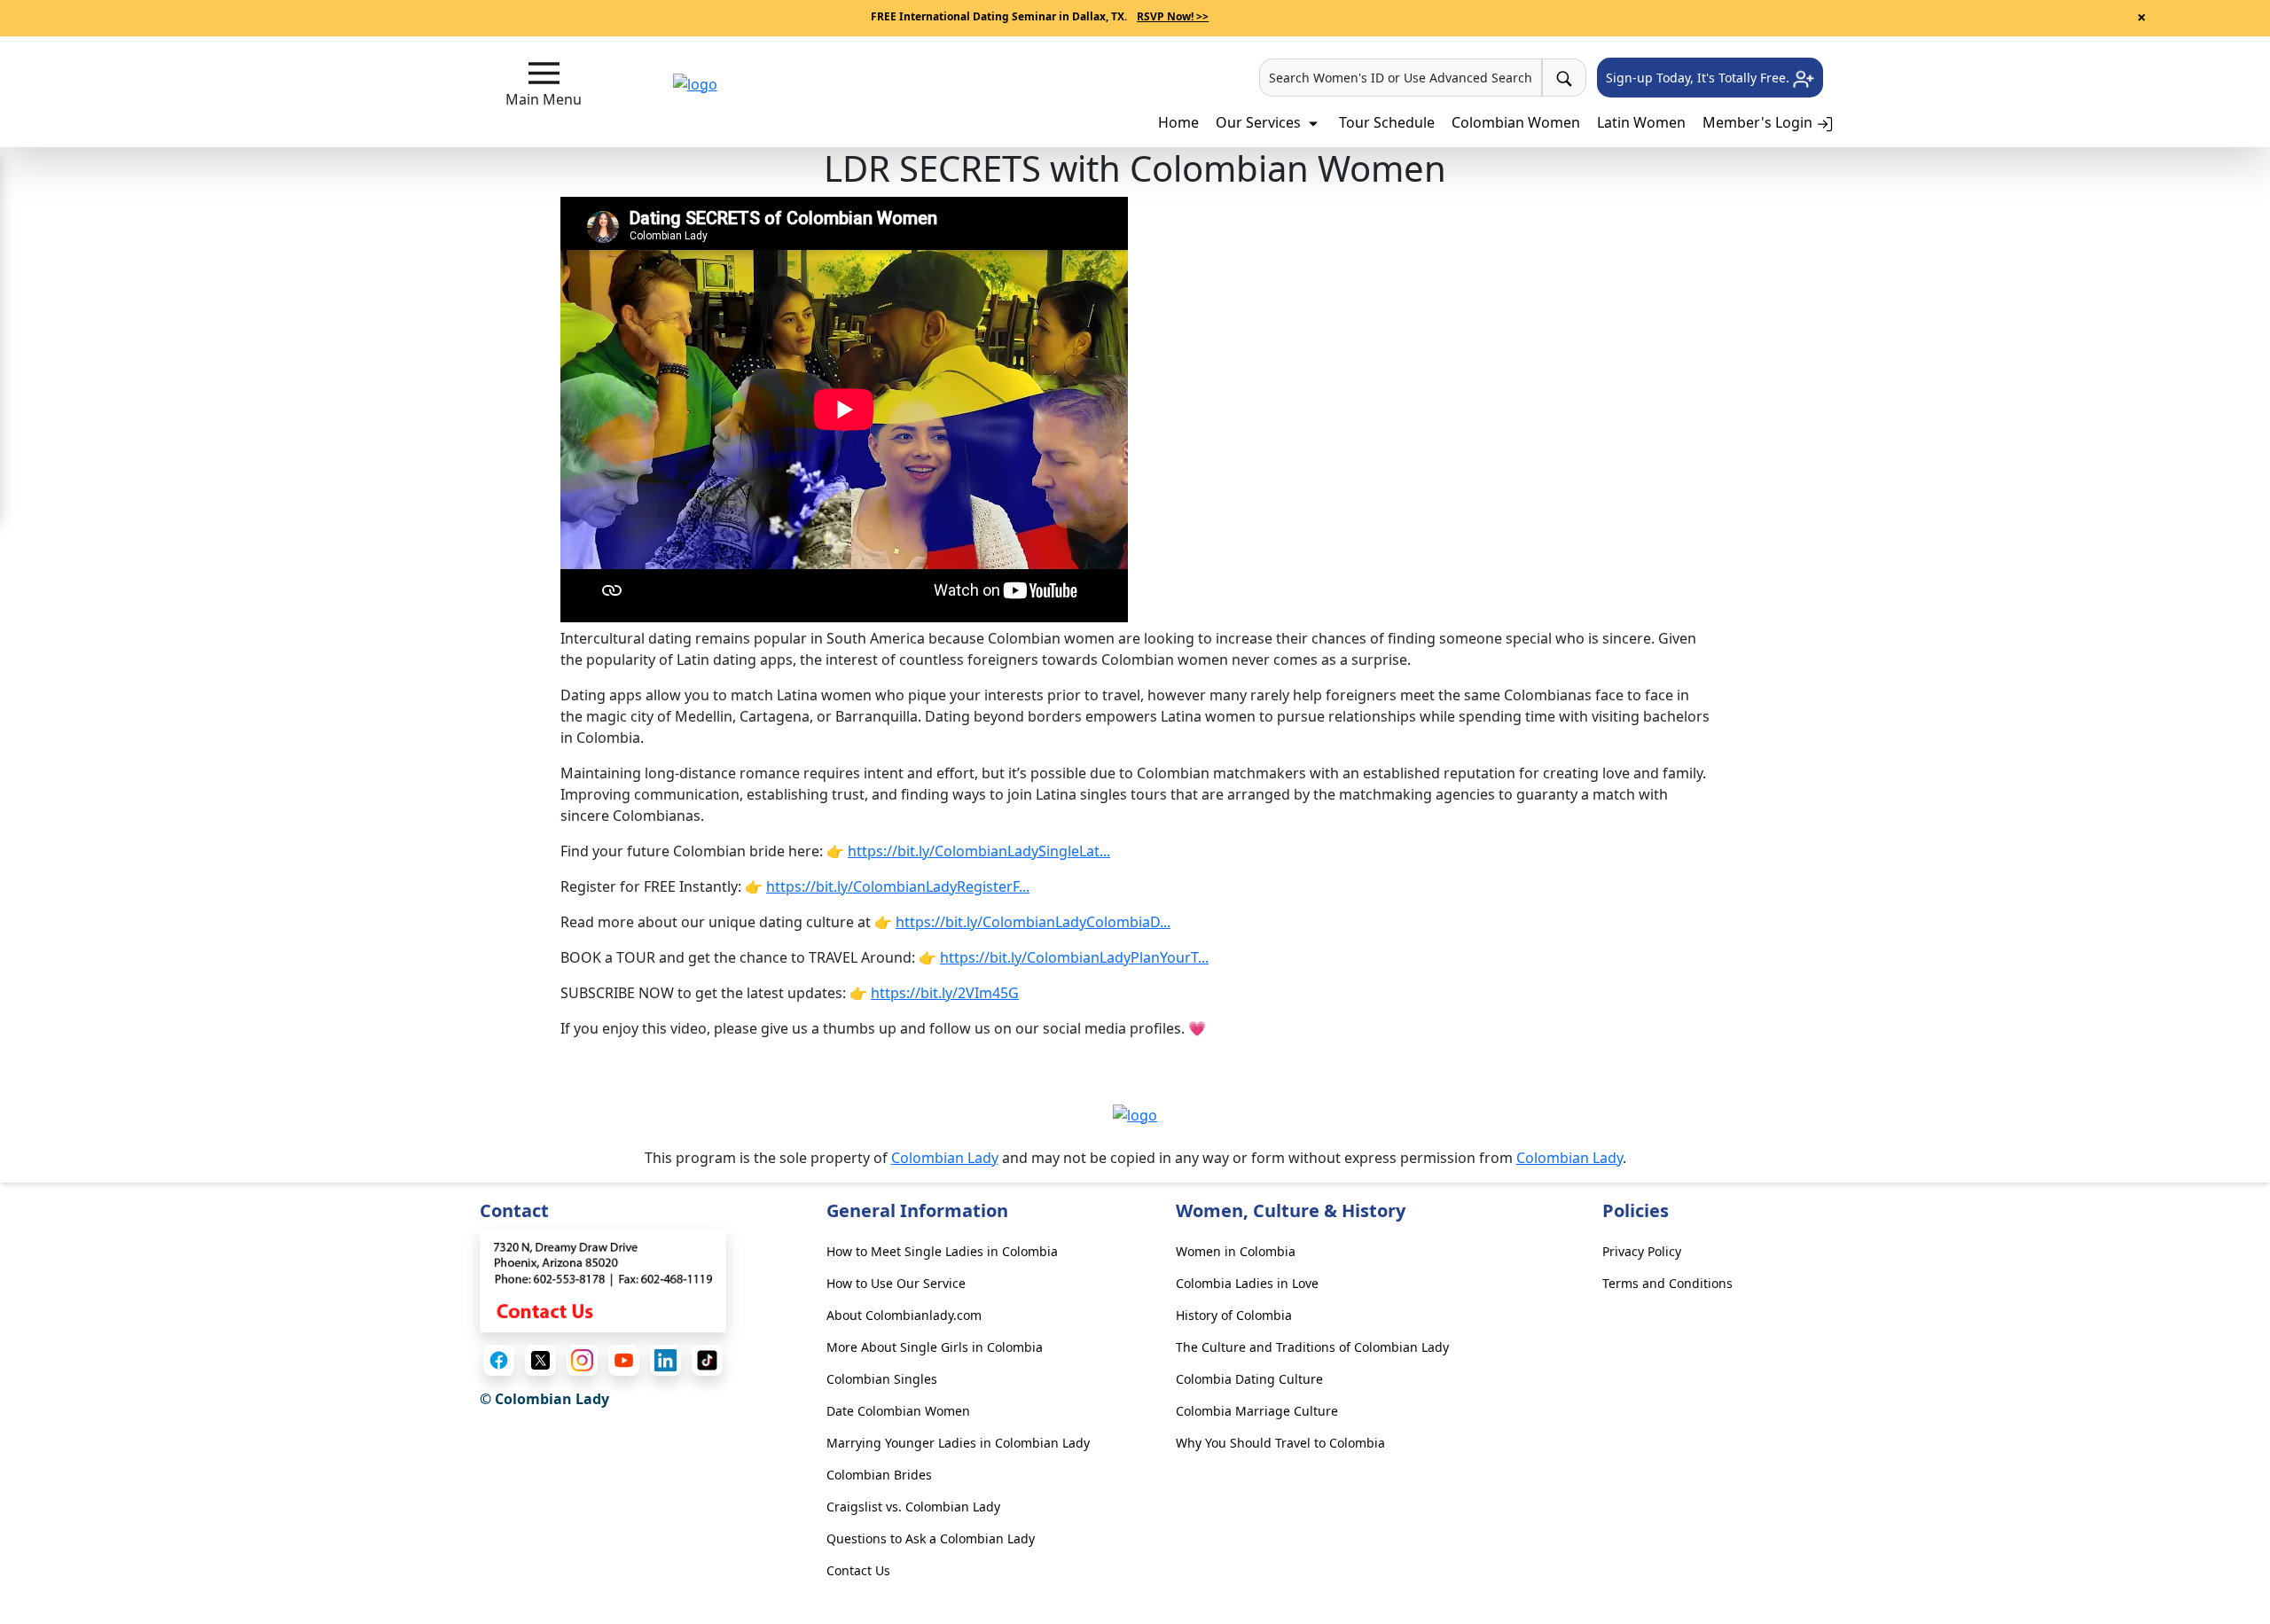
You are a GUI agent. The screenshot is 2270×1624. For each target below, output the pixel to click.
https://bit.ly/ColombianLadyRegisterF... (898, 886)
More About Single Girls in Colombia (935, 1347)
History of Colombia (1234, 1315)
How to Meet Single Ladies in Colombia (942, 1251)
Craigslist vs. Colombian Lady (913, 1507)
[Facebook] (499, 1360)
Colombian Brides (879, 1475)
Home (1178, 122)
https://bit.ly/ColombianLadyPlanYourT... (1074, 957)
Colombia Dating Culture (1249, 1379)
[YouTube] (624, 1360)
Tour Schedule (1387, 122)
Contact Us (858, 1570)
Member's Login (1759, 122)
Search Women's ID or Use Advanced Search (1401, 78)
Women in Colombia (1236, 1251)
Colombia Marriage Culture (1257, 1411)
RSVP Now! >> (1173, 16)
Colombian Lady (945, 1158)
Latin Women (1641, 122)
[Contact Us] (603, 1279)
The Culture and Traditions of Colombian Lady (1312, 1347)
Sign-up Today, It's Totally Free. (1699, 78)
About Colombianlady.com (904, 1315)
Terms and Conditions (1667, 1283)
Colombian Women (1516, 122)
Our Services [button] (1260, 122)
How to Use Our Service (896, 1283)
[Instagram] (582, 1360)
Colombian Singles (882, 1379)
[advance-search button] (1564, 78)
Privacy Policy (1642, 1251)
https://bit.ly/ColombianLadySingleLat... (979, 851)
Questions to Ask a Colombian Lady (931, 1538)
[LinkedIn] (665, 1360)
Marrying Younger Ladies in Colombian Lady (958, 1443)
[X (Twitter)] (540, 1360)
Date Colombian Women (898, 1411)
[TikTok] (707, 1360)
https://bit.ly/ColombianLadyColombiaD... (1033, 922)
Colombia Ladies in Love (1247, 1283)
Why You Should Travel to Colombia (1280, 1443)
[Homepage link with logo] (1135, 1114)
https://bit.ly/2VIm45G (945, 993)
